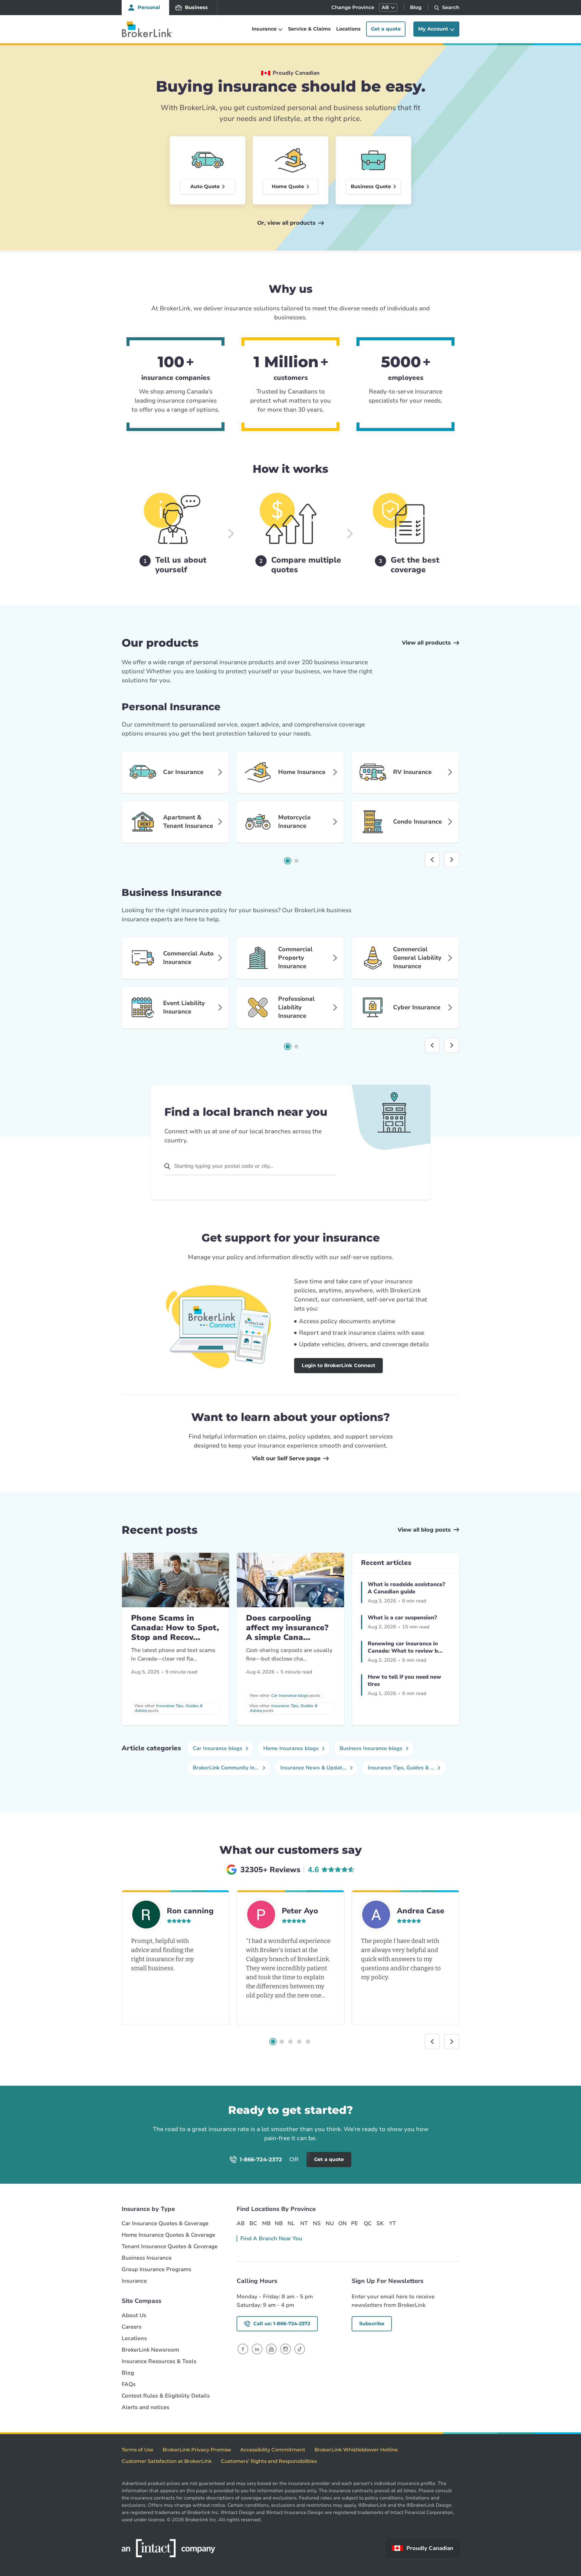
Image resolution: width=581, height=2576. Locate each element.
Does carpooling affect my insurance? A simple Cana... (287, 1628)
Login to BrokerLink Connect (338, 1365)
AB (241, 2223)
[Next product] (452, 860)
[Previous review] (432, 2042)
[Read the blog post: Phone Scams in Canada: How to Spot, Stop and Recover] (176, 1580)
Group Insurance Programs (156, 2269)
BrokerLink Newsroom (150, 2350)
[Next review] (452, 2042)
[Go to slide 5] (308, 2042)
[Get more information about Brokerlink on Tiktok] (300, 2349)
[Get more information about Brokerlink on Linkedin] (257, 2349)
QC (368, 2223)
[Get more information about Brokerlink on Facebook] (243, 2349)
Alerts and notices (145, 2407)
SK (380, 2223)
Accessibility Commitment (273, 2450)
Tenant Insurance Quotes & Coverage (170, 2246)
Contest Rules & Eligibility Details (166, 2396)
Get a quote (386, 29)
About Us (134, 2315)
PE (355, 2223)
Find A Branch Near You (271, 2238)
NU (330, 2223)
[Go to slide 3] (290, 2042)
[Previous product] (432, 860)
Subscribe (372, 2324)
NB (279, 2223)
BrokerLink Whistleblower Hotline (356, 2450)
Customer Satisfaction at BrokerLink (167, 2461)
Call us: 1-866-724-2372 (282, 2324)
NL (291, 2223)
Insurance (134, 2281)
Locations (348, 29)
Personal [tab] (149, 7)
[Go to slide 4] (299, 2042)
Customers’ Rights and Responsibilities (269, 2461)
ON (342, 2223)
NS (317, 2223)
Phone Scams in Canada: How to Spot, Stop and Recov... (175, 1628)
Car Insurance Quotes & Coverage (165, 2223)
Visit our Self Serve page (286, 1458)
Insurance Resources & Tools (159, 2361)
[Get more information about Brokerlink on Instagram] (286, 2349)
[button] (388, 8)
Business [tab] (196, 7)
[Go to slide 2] (297, 861)
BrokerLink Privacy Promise (197, 2450)
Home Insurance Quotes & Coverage (168, 2235)
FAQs (129, 2384)
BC (253, 2223)
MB (266, 2223)
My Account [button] (433, 29)
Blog (416, 7)
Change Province (353, 7)
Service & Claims (309, 29)
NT (304, 2223)
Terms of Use (138, 2450)
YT (392, 2223)
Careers (131, 2327)
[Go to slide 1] (288, 861)
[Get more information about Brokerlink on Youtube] (271, 2349)
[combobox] (250, 1166)
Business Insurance (147, 2258)
